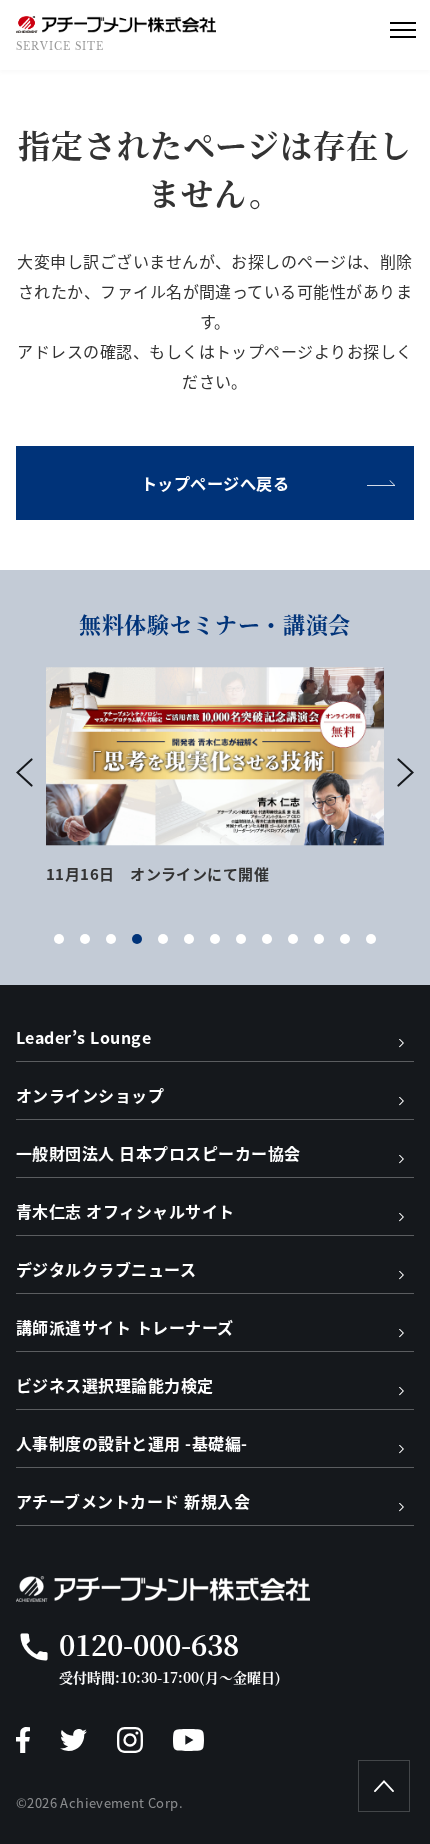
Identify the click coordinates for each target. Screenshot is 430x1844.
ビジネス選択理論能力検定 (115, 1385)
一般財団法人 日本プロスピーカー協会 (158, 1153)
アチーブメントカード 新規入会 (133, 1501)
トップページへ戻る (215, 483)
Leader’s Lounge (83, 1037)
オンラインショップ (90, 1095)
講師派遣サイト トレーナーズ (125, 1327)
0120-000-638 (149, 1644)
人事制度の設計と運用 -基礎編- (132, 1443)
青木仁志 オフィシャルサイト (125, 1211)
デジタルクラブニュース (106, 1269)
